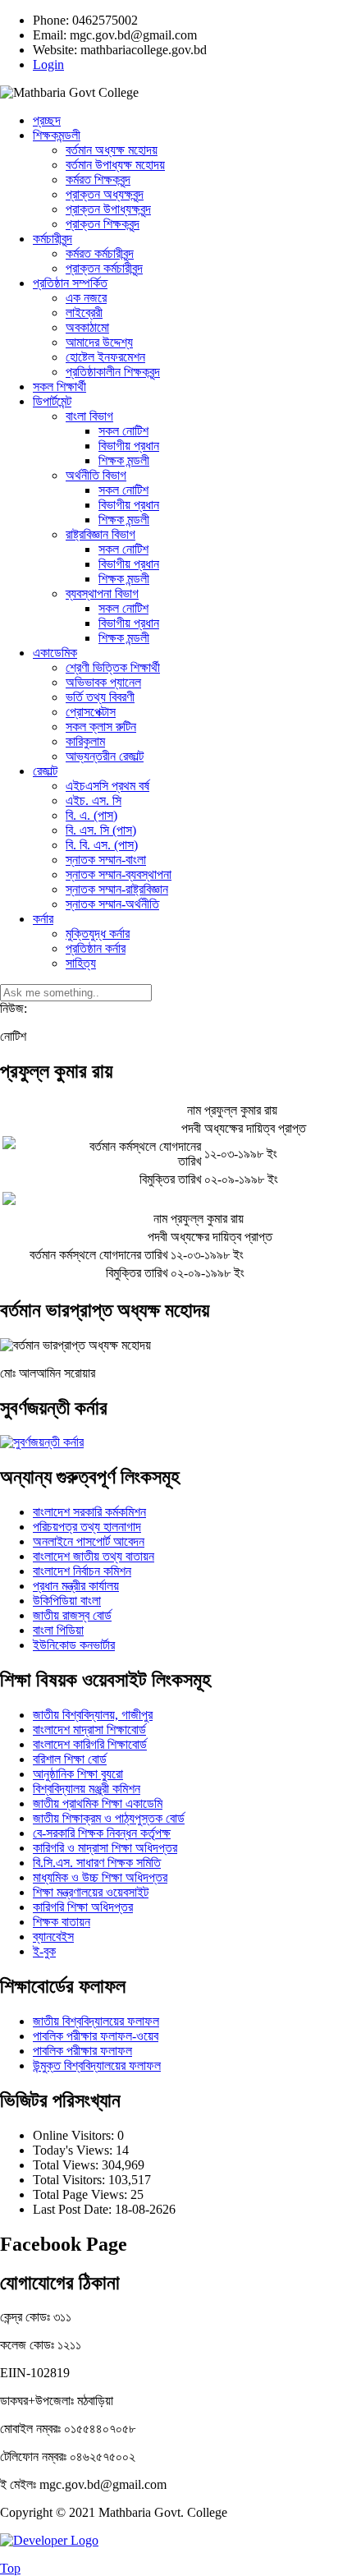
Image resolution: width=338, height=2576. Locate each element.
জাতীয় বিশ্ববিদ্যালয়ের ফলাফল (96, 2021)
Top (10, 2568)
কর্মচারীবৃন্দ (53, 239)
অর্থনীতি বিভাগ (96, 475)
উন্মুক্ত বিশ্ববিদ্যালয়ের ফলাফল (97, 2065)
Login (48, 64)
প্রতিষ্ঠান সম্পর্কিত (70, 283)
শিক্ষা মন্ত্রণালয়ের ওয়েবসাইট (91, 1892)
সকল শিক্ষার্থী (59, 386)
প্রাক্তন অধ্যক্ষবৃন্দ (105, 194)
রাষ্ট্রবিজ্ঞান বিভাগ (100, 534)
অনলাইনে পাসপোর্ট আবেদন (89, 1541)
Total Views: (67, 2165)
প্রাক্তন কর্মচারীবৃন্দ (104, 268)
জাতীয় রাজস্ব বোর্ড (72, 1615)
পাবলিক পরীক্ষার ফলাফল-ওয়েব (96, 2036)
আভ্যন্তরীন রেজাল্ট (105, 756)
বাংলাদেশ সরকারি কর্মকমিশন (89, 1512)
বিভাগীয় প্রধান (129, 446)
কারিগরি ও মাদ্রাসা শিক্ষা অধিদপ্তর (105, 1848)
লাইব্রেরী (84, 313)
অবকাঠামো (87, 327)
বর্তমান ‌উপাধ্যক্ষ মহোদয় (115, 165)
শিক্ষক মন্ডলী (124, 460)
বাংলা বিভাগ (89, 416)
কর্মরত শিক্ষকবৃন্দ (98, 179)
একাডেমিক (55, 653)
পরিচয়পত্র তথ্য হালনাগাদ (87, 1527)
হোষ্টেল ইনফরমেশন (105, 357)
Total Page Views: (82, 2194)
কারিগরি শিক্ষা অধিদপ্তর (83, 1907)
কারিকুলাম (85, 741)
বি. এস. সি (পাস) (101, 830)
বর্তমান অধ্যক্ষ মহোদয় (112, 150)
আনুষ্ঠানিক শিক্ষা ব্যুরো (78, 1774)
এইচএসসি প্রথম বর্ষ (107, 786)
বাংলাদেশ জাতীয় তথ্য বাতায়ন (94, 1556)
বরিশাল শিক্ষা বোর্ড (70, 1759)
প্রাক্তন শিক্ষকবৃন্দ (103, 224)
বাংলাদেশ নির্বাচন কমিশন (82, 1571)
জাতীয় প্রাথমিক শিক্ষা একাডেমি (98, 1803)
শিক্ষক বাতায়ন (62, 1922)
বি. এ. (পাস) (91, 815)
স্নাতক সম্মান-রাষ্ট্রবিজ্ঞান (117, 889)
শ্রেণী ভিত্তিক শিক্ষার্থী (113, 667)
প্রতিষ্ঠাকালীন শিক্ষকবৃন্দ (113, 372)
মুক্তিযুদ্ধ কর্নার (98, 934)
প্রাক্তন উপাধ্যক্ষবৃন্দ (108, 209)
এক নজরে (86, 298)
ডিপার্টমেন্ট (52, 401)
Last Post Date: (74, 2209)
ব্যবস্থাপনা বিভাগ (102, 593)
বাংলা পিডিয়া (58, 1630)
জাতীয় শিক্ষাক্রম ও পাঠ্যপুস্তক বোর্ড (109, 1818)
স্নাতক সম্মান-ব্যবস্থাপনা (119, 874)
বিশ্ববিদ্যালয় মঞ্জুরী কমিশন (87, 1789)
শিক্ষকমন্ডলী (57, 135)
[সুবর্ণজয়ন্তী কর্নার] (42, 1442)
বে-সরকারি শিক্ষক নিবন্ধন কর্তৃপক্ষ (102, 1833)
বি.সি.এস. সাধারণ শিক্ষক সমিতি (97, 1863)
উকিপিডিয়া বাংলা (67, 1601)
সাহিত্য (81, 963)
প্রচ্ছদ (47, 120)
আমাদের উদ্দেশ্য (99, 342)
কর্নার (43, 919)
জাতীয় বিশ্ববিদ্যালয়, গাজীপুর (93, 1715)
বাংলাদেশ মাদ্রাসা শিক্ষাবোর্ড (89, 1730)
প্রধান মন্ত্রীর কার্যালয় (76, 1586)
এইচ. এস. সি (94, 800)
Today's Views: (74, 2150)
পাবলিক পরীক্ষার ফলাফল (82, 2051)
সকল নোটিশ (123, 431)
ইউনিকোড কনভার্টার (74, 1645)
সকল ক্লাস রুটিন (101, 727)
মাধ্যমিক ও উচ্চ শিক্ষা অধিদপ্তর (100, 1877)
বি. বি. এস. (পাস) (102, 845)
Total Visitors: (71, 2180)
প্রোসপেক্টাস (91, 712)
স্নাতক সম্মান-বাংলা (106, 860)
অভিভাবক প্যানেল (103, 682)
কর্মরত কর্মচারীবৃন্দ (100, 253)
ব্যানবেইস (53, 1937)
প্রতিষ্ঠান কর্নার (96, 948)
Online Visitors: (75, 2135)
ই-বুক (44, 1951)
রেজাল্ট (45, 771)
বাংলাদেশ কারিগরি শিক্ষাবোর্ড (90, 1744)
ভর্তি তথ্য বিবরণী (100, 697)
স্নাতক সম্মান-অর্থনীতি (112, 904)
